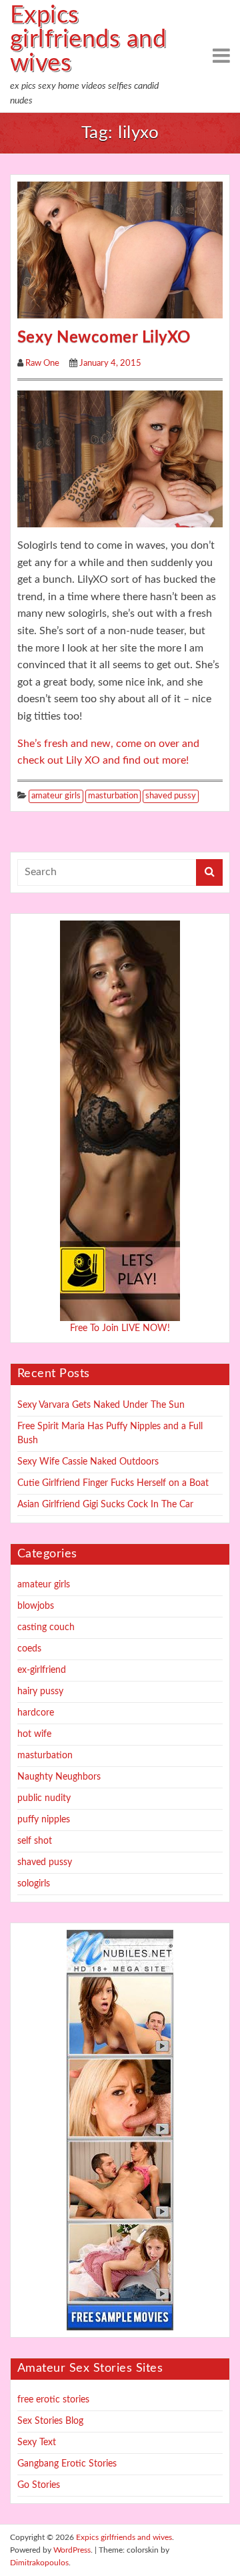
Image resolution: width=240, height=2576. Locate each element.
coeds (29, 1649)
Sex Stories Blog (50, 2421)
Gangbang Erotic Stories (67, 2464)
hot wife (34, 1734)
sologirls (34, 1884)
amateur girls (56, 796)
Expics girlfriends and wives (88, 39)
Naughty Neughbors (59, 1777)
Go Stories (39, 2485)
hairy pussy (40, 1692)
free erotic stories (53, 2400)
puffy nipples (44, 1820)
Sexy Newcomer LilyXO (104, 338)
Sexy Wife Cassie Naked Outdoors (88, 1462)
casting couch (46, 1627)
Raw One (42, 363)
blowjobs (36, 1606)
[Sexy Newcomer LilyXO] (120, 250)
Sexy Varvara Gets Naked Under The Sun (101, 1405)
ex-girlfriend (42, 1670)
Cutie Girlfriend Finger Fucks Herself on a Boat (113, 1483)
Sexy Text (37, 2442)
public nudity (44, 1798)
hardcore (36, 1713)
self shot (35, 1841)
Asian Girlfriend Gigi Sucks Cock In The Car (105, 1505)
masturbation (113, 796)
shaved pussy (171, 796)
